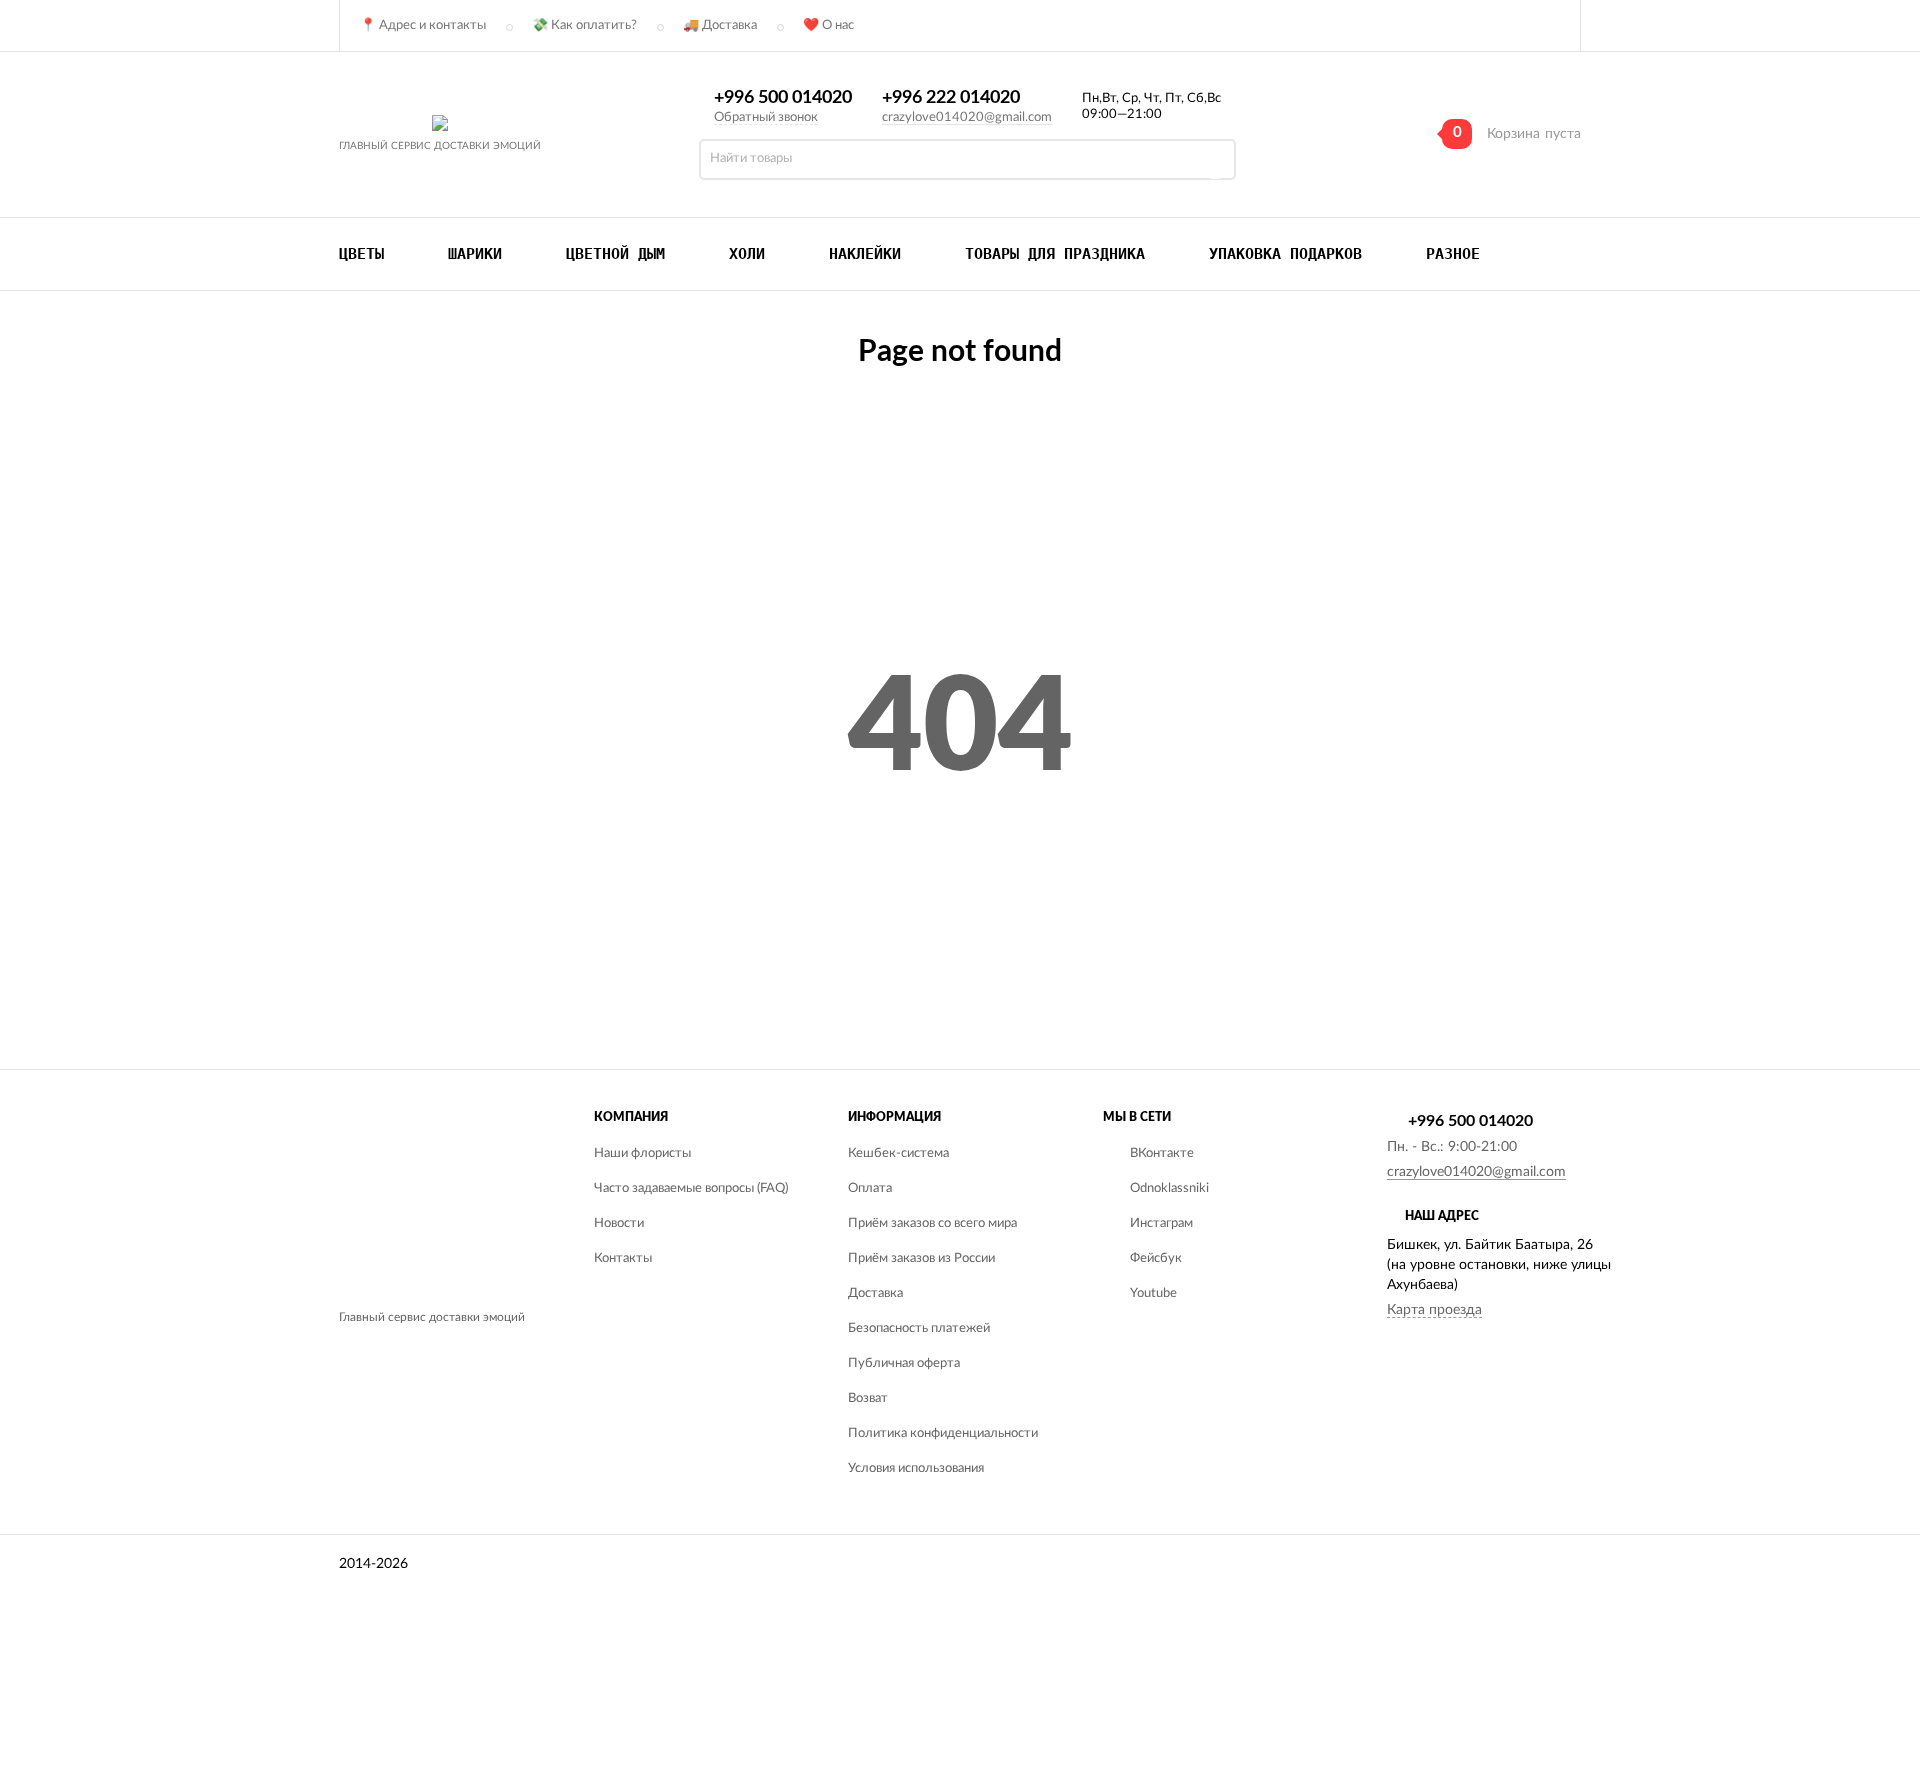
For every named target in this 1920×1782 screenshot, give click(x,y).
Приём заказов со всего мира (932, 1223)
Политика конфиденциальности (943, 1433)
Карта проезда (1434, 1310)
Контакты (623, 1258)
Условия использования (916, 1468)
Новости (619, 1223)
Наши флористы (642, 1153)
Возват (868, 1398)
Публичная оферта (904, 1363)
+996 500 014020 (783, 98)
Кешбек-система (898, 1153)
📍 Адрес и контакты (423, 25)
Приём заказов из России (921, 1258)
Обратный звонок (766, 117)
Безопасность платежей (919, 1328)
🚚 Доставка (720, 25)
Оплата (870, 1188)
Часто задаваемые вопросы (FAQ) (691, 1188)
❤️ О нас (828, 25)
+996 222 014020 (951, 98)
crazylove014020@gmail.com (967, 117)
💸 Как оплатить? (584, 25)
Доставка (875, 1293)
